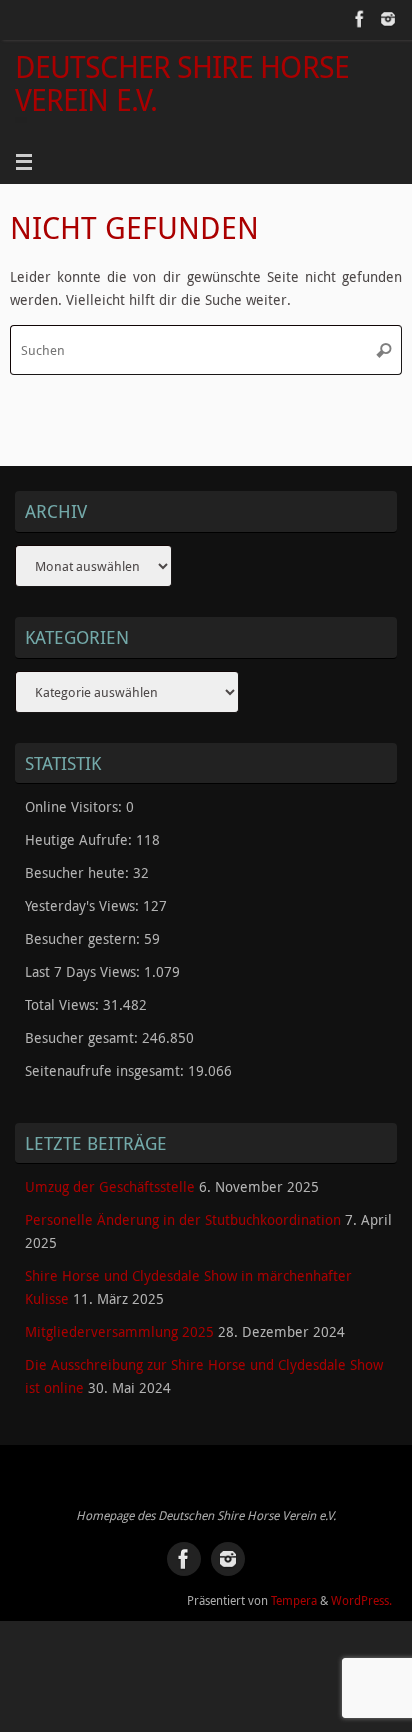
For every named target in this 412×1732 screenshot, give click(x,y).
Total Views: (64, 1005)
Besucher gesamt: (83, 1038)
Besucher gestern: (84, 939)
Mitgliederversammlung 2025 (119, 1332)
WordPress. (361, 1600)
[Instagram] (388, 19)
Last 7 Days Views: (84, 972)
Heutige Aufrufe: (80, 840)
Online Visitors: (75, 807)
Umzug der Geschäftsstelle (110, 1187)
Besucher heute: (79, 873)
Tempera (294, 1600)
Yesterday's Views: (84, 906)
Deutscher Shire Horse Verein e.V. (182, 83)
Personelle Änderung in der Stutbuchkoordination (183, 1220)
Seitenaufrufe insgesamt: (106, 1071)
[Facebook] (360, 19)
